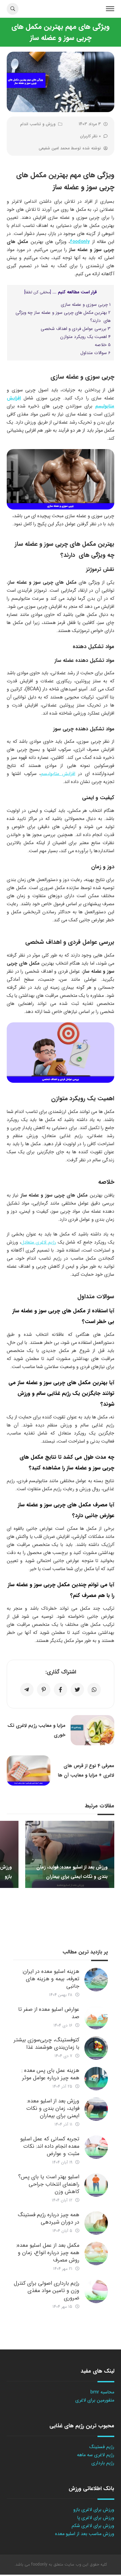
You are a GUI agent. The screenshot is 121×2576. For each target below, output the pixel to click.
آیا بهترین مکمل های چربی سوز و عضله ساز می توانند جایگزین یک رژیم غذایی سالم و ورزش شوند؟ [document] (61, 1393)
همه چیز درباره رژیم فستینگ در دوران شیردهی (49, 2218)
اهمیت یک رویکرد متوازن (85, 337)
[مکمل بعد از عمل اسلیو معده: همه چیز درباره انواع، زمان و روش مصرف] (96, 2253)
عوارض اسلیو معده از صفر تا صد (49, 2013)
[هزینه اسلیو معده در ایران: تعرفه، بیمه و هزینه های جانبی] (96, 1980)
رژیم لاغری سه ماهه (96, 2455)
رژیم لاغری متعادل (39, 1242)
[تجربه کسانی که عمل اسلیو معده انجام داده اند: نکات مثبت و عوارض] (96, 2147)
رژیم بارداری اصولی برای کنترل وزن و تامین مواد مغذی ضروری (47, 2291)
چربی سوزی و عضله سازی (86, 305)
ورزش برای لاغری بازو (94, 2510)
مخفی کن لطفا (38, 292)
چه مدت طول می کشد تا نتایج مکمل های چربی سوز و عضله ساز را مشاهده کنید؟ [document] (67, 1463)
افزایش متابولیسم (58, 774)
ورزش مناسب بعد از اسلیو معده (85, 2534)
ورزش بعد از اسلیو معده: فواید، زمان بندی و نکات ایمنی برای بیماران (53, 2108)
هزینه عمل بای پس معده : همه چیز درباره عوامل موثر (50, 2074)
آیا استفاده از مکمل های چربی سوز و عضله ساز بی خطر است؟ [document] (63, 1316)
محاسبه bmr (102, 2392)
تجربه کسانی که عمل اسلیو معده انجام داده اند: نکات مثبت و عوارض (50, 2146)
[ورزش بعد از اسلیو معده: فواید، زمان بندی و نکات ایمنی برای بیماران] (96, 2109)
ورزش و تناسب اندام (38, 124)
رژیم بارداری (103, 2463)
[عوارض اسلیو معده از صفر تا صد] (96, 2018)
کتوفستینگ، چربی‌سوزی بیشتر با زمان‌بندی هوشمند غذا (47, 2044)
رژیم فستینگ (102, 2447)
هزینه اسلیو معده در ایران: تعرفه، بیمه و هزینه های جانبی (51, 1979)
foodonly (80, 242)
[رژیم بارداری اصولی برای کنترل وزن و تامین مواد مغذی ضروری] (96, 2291)
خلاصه (103, 345)
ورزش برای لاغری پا (96, 2518)
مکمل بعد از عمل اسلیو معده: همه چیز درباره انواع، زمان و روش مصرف (48, 2253)
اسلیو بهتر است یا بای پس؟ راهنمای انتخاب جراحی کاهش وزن (49, 2184)
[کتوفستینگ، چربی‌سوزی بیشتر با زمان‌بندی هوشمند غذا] (96, 2048)
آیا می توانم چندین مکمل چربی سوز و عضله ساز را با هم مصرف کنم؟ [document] (61, 1590)
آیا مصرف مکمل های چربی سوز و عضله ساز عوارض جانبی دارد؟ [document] (66, 1510)
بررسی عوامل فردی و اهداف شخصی (76, 329)
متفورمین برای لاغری (95, 2400)
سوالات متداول (95, 353)
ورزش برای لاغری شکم (93, 2526)
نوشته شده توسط (70, 148)
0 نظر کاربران (90, 136)
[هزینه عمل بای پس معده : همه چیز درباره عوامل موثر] (96, 2079)
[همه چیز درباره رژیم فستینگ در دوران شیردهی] (96, 2223)
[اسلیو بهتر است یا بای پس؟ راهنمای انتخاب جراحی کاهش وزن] (96, 2185)
